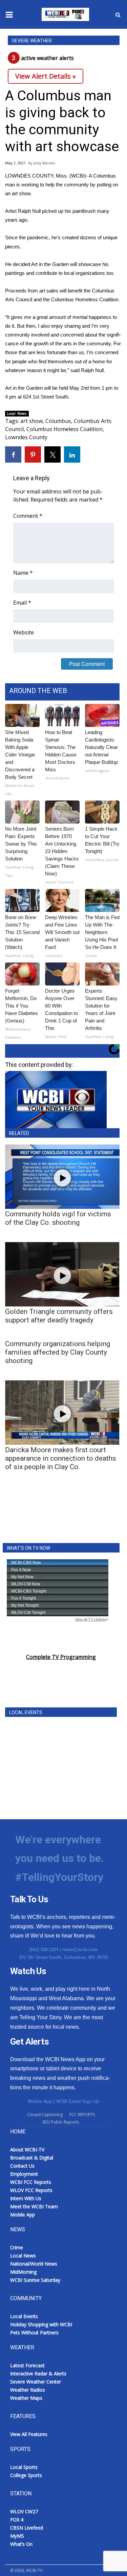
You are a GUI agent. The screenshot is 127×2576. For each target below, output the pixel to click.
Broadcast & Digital (32, 2158)
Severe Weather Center (36, 2382)
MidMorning (23, 2272)
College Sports (26, 2475)
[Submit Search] (118, 15)
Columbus (58, 421)
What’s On (21, 2544)
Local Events (24, 2316)
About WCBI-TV (27, 2149)
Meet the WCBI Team (34, 2206)
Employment (24, 2174)
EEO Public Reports (61, 2122)
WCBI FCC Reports (31, 2182)
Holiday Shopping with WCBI (41, 2324)
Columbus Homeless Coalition (65, 429)
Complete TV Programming (61, 1657)
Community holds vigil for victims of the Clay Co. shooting (58, 1218)
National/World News (34, 2264)
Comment (28, 516)
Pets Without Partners (34, 2332)
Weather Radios (28, 2390)
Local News (17, 413)
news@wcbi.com (80, 1950)
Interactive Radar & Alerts (38, 2374)
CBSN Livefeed (27, 2528)
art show (31, 421)
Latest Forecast (27, 2365)
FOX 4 (17, 2520)
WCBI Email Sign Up (78, 2101)
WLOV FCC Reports (31, 2190)
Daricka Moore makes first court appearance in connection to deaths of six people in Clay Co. (61, 1458)
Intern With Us (26, 2198)
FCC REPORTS (82, 2115)
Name (23, 573)
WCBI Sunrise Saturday (35, 2280)
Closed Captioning (45, 2115)
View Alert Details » (46, 76)
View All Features (29, 2434)
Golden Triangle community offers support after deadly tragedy (59, 1316)
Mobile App (40, 2101)
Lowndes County (26, 437)
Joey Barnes (44, 163)
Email (22, 603)
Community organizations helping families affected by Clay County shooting (58, 1352)
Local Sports (24, 2467)
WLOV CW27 (24, 2511)
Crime (17, 2247)
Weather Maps (26, 2398)
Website (24, 632)
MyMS (17, 2536)
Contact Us (22, 2166)
